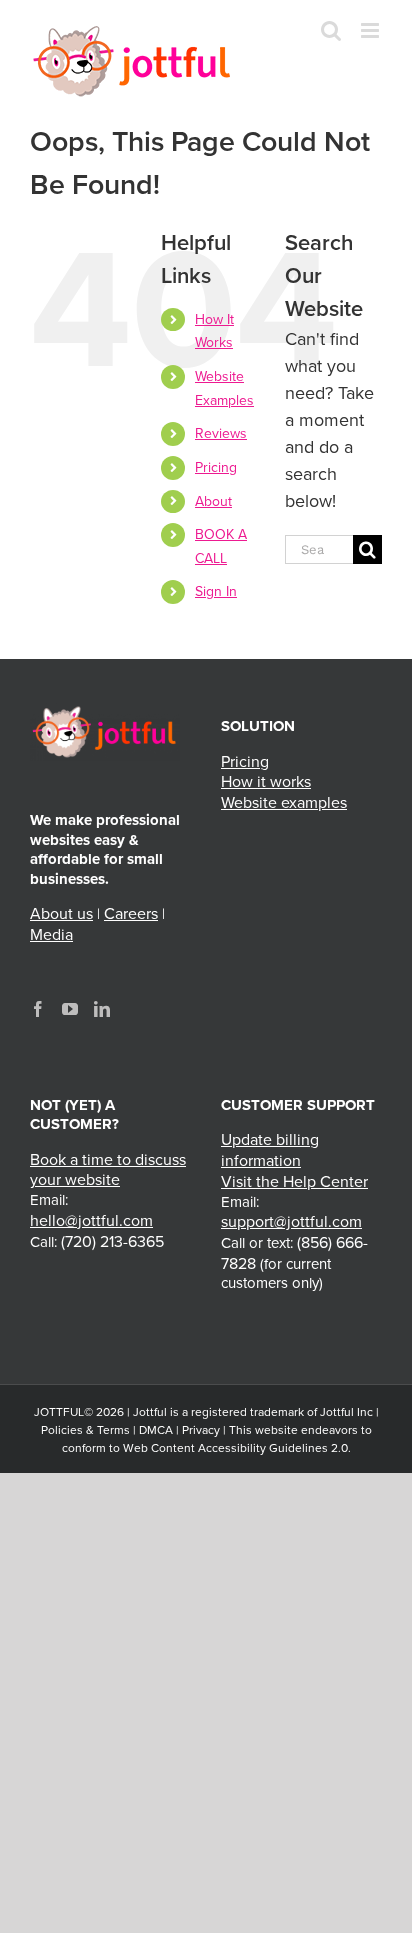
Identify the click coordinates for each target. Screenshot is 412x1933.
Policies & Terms (85, 1430)
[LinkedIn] (102, 1009)
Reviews (221, 433)
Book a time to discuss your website (108, 1170)
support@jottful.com (291, 1222)
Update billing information (270, 1150)
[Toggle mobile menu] (371, 30)
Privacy (201, 1430)
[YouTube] (70, 1009)
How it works (266, 782)
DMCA (156, 1430)
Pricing (216, 467)
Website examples (284, 803)
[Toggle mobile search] (331, 30)
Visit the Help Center (294, 1182)
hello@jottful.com (91, 1221)
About (213, 501)
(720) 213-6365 (112, 1242)
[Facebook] (38, 1009)
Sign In (216, 591)
